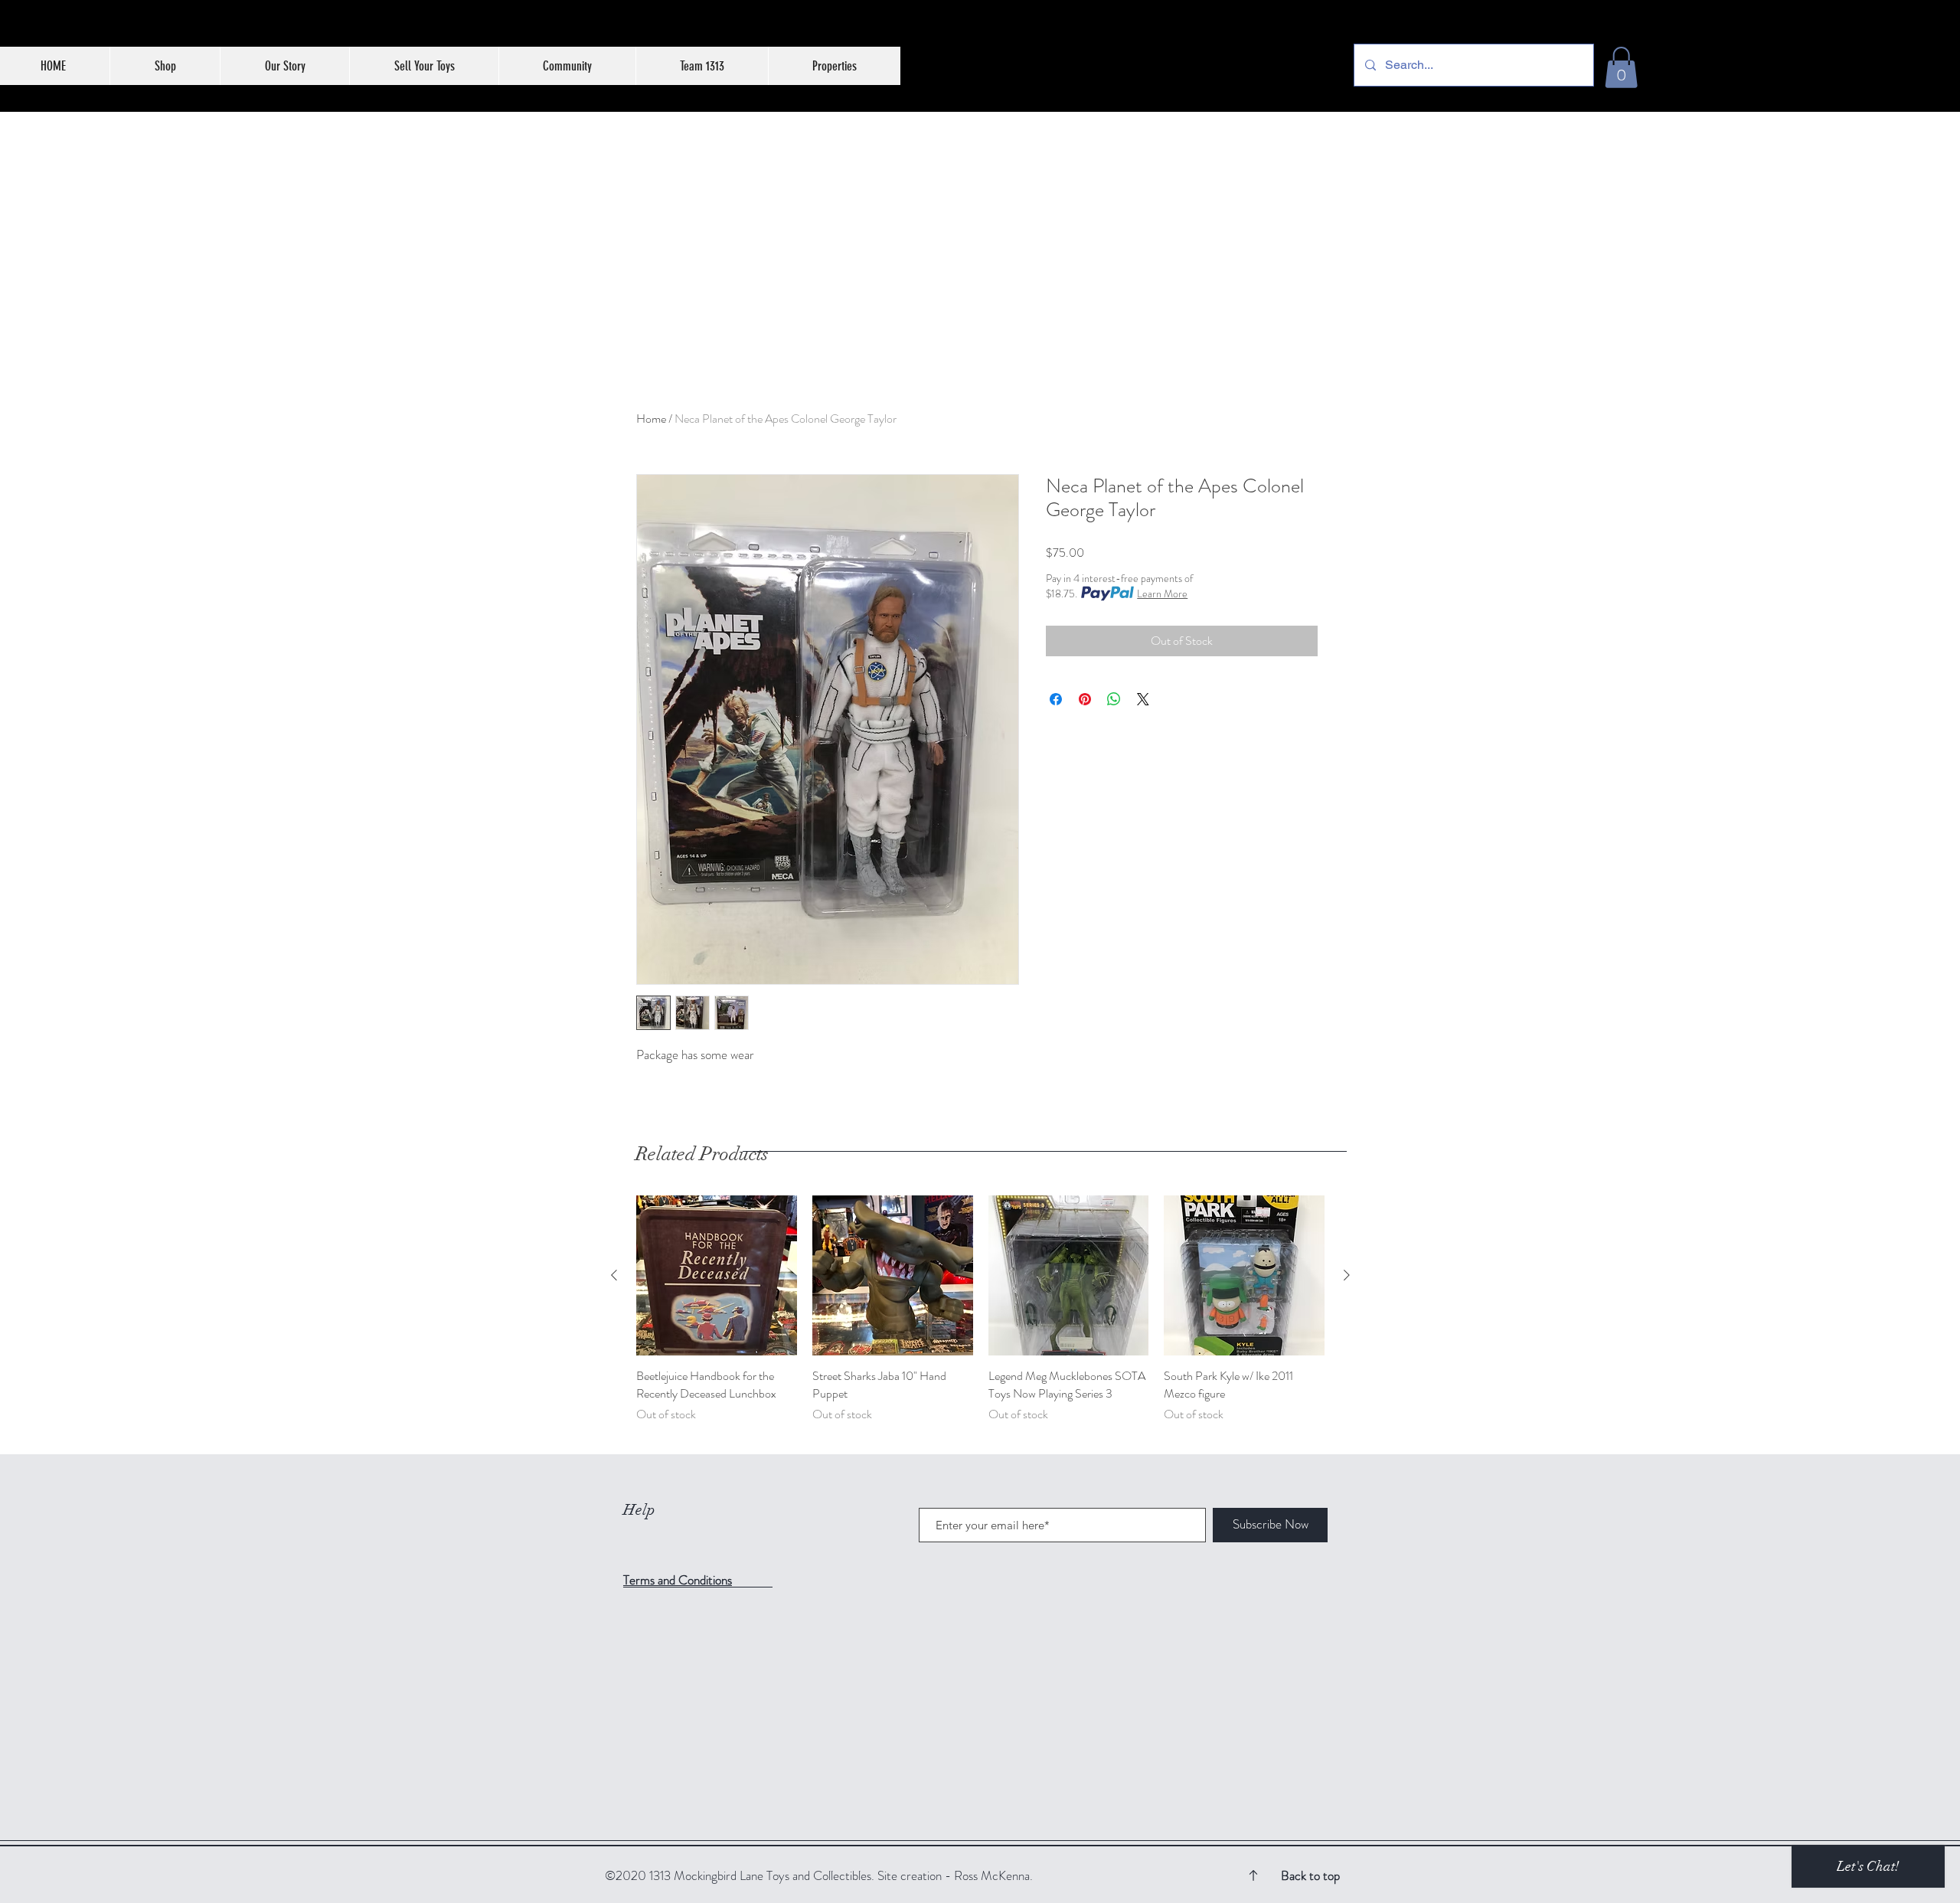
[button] (1621, 67)
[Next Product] (1347, 1275)
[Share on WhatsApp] (1114, 699)
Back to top (1310, 1875)
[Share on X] (1143, 699)
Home (651, 419)
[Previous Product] (614, 1275)
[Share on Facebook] (1056, 699)
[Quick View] (717, 1276)
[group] (980, 1318)
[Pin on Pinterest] (1085, 699)
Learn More (1162, 593)
